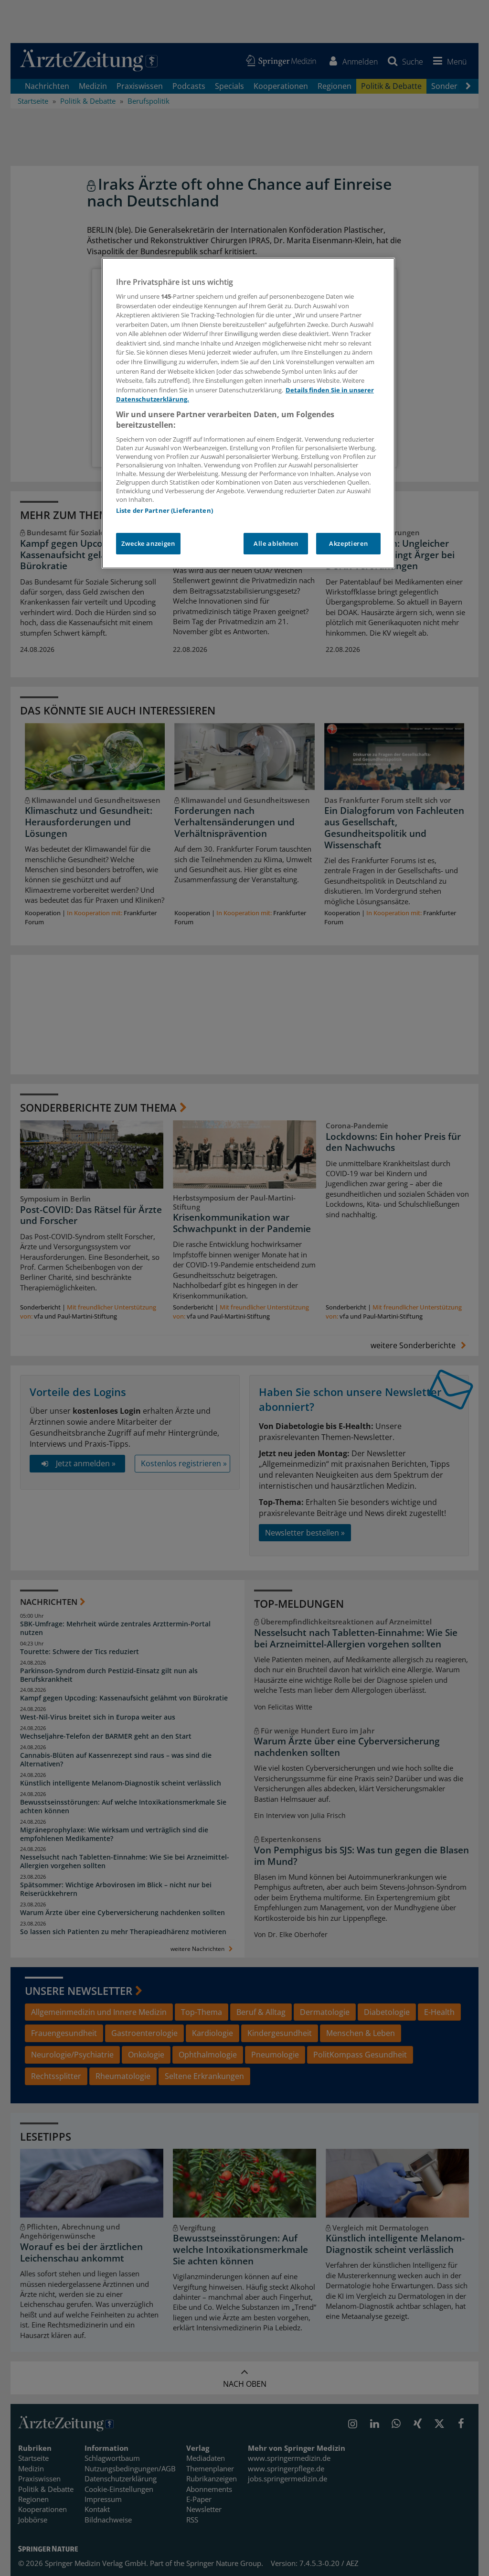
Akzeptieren (348, 543)
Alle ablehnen (276, 543)
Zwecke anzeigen (148, 543)
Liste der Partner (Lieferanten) (165, 510)
